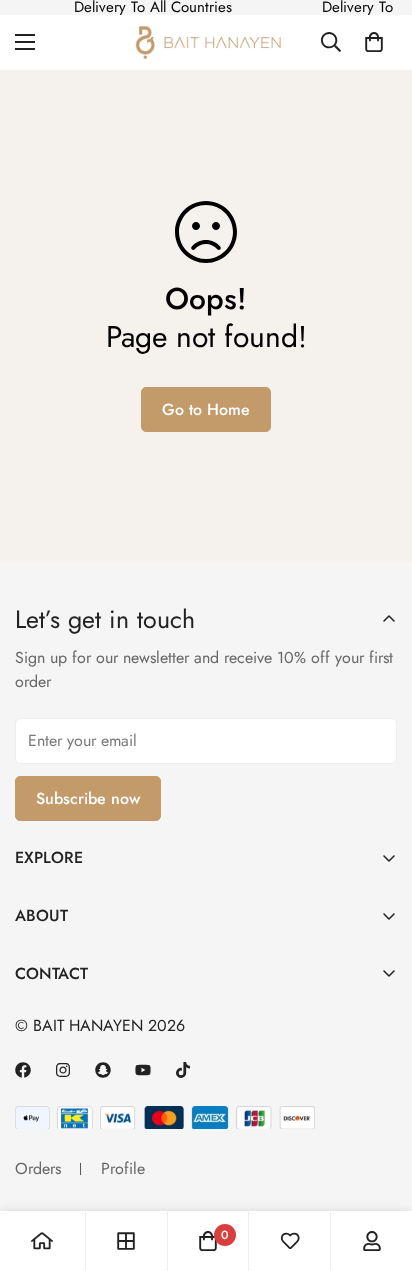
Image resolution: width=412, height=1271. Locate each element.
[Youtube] (143, 1070)
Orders (38, 1168)
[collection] (126, 1241)
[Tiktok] (183, 1070)
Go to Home (206, 409)
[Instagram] (63, 1070)
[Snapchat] (103, 1070)
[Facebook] (23, 1070)
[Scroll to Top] (376, 1126)
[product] (42, 1241)
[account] (372, 1241)
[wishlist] (290, 1241)
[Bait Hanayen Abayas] (206, 42)
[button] (374, 42)
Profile (123, 1168)
